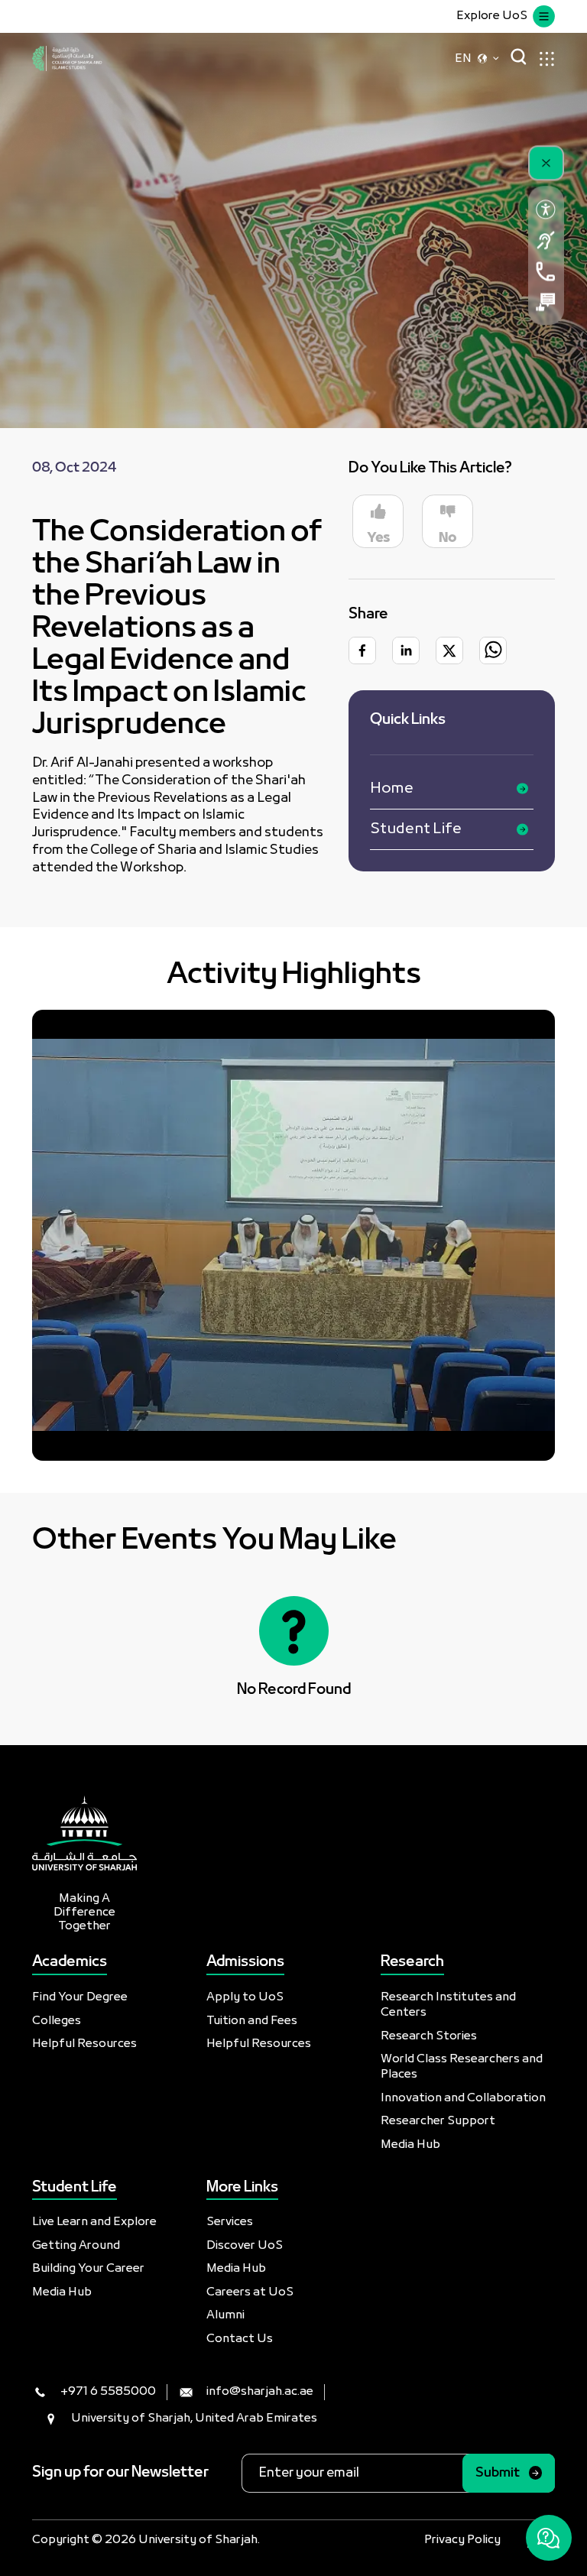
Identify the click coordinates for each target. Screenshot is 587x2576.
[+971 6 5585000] (546, 271)
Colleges (57, 2021)
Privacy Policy (462, 2540)
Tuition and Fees (252, 2021)
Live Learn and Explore (94, 2222)
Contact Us (240, 2339)
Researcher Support (438, 2121)
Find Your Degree (80, 1997)
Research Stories (429, 2036)
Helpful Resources (84, 2044)
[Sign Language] (546, 240)
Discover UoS (245, 2246)
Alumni (225, 2315)
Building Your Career (88, 2269)
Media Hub (410, 2145)
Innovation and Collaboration (463, 2098)
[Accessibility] (546, 209)
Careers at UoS (250, 2292)
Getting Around (76, 2246)
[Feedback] (546, 302)
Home (392, 789)
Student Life (416, 829)
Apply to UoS (245, 1997)
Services (230, 2222)
